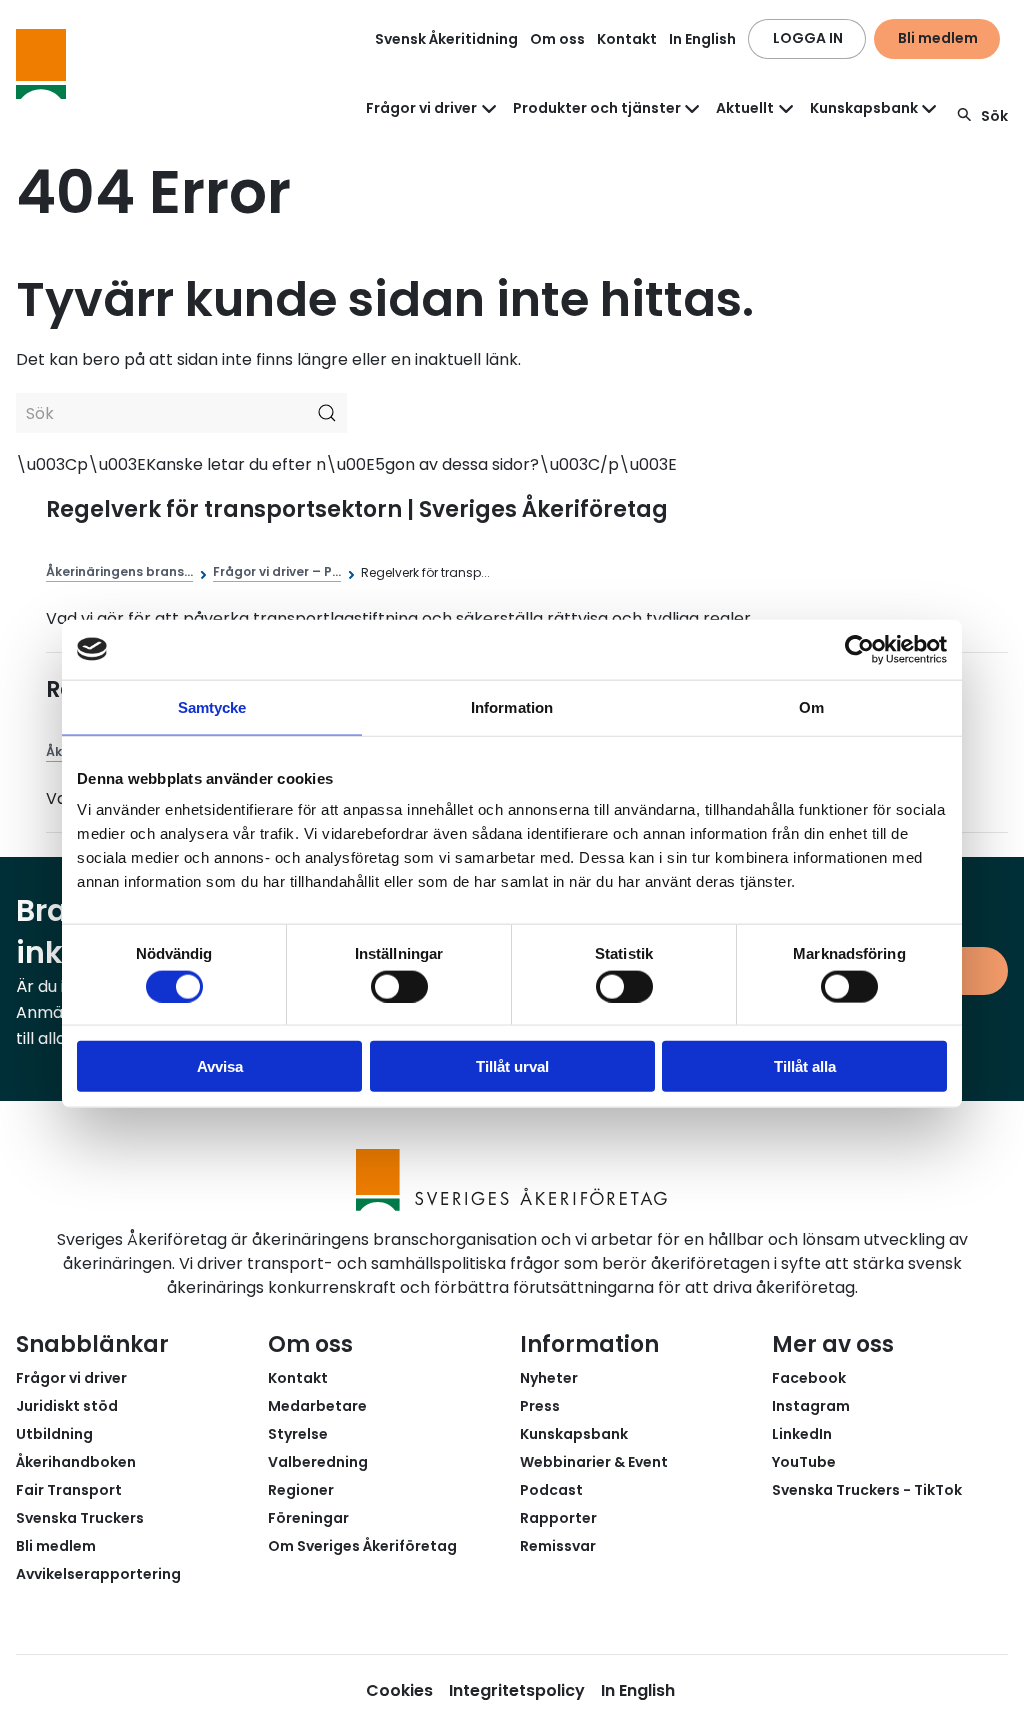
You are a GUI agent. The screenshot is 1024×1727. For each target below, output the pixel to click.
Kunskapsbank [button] (864, 108)
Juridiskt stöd (67, 1406)
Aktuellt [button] (745, 108)
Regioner (301, 1490)
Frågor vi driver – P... (277, 571)
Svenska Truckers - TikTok (867, 1490)
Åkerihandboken (76, 1462)
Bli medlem (938, 38)
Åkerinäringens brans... (119, 571)
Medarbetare (317, 1406)
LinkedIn (802, 1434)
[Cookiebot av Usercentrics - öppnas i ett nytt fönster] (859, 649)
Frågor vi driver (71, 1378)
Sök (994, 116)
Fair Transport (69, 1490)
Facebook (809, 1378)
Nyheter (549, 1378)
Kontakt (627, 39)
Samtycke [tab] (212, 706)
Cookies (399, 1690)
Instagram (811, 1406)
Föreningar (308, 1518)
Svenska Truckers (80, 1518)
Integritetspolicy (517, 1690)
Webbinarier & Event (594, 1462)
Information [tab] (512, 706)
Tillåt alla (805, 1066)
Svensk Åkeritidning (446, 39)
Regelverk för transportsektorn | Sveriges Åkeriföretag (357, 509)
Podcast (551, 1490)
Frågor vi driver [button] (421, 108)
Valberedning (318, 1462)
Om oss (557, 39)
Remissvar (558, 1546)
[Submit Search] (327, 413)
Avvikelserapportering (98, 1574)
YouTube (804, 1462)
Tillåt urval (512, 1066)
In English (702, 39)
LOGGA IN (808, 38)
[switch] (399, 986)
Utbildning (54, 1434)
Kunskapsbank (574, 1434)
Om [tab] (811, 706)
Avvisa (220, 1066)
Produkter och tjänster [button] (597, 108)
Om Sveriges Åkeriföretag (362, 1546)
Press (540, 1406)
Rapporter (558, 1518)
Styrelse (298, 1434)
